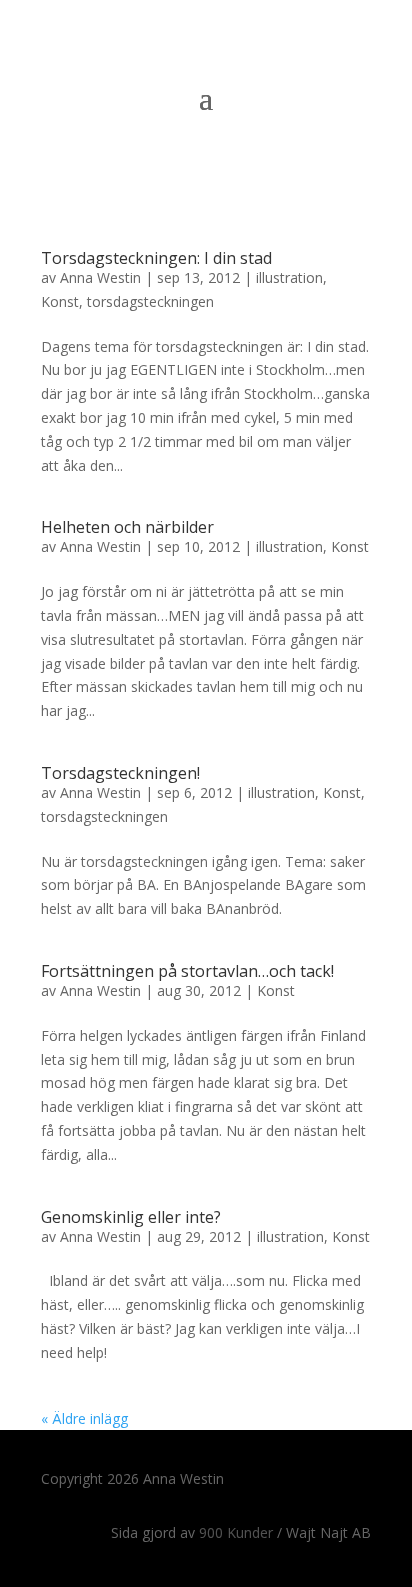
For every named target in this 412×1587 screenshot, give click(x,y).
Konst (60, 301)
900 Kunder (236, 1532)
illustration (289, 277)
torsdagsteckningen (150, 301)
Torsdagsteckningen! (120, 773)
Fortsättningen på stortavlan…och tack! (187, 971)
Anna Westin (100, 277)
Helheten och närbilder (127, 527)
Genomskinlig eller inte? (131, 1217)
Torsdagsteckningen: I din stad (156, 258)
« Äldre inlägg (84, 1418)
